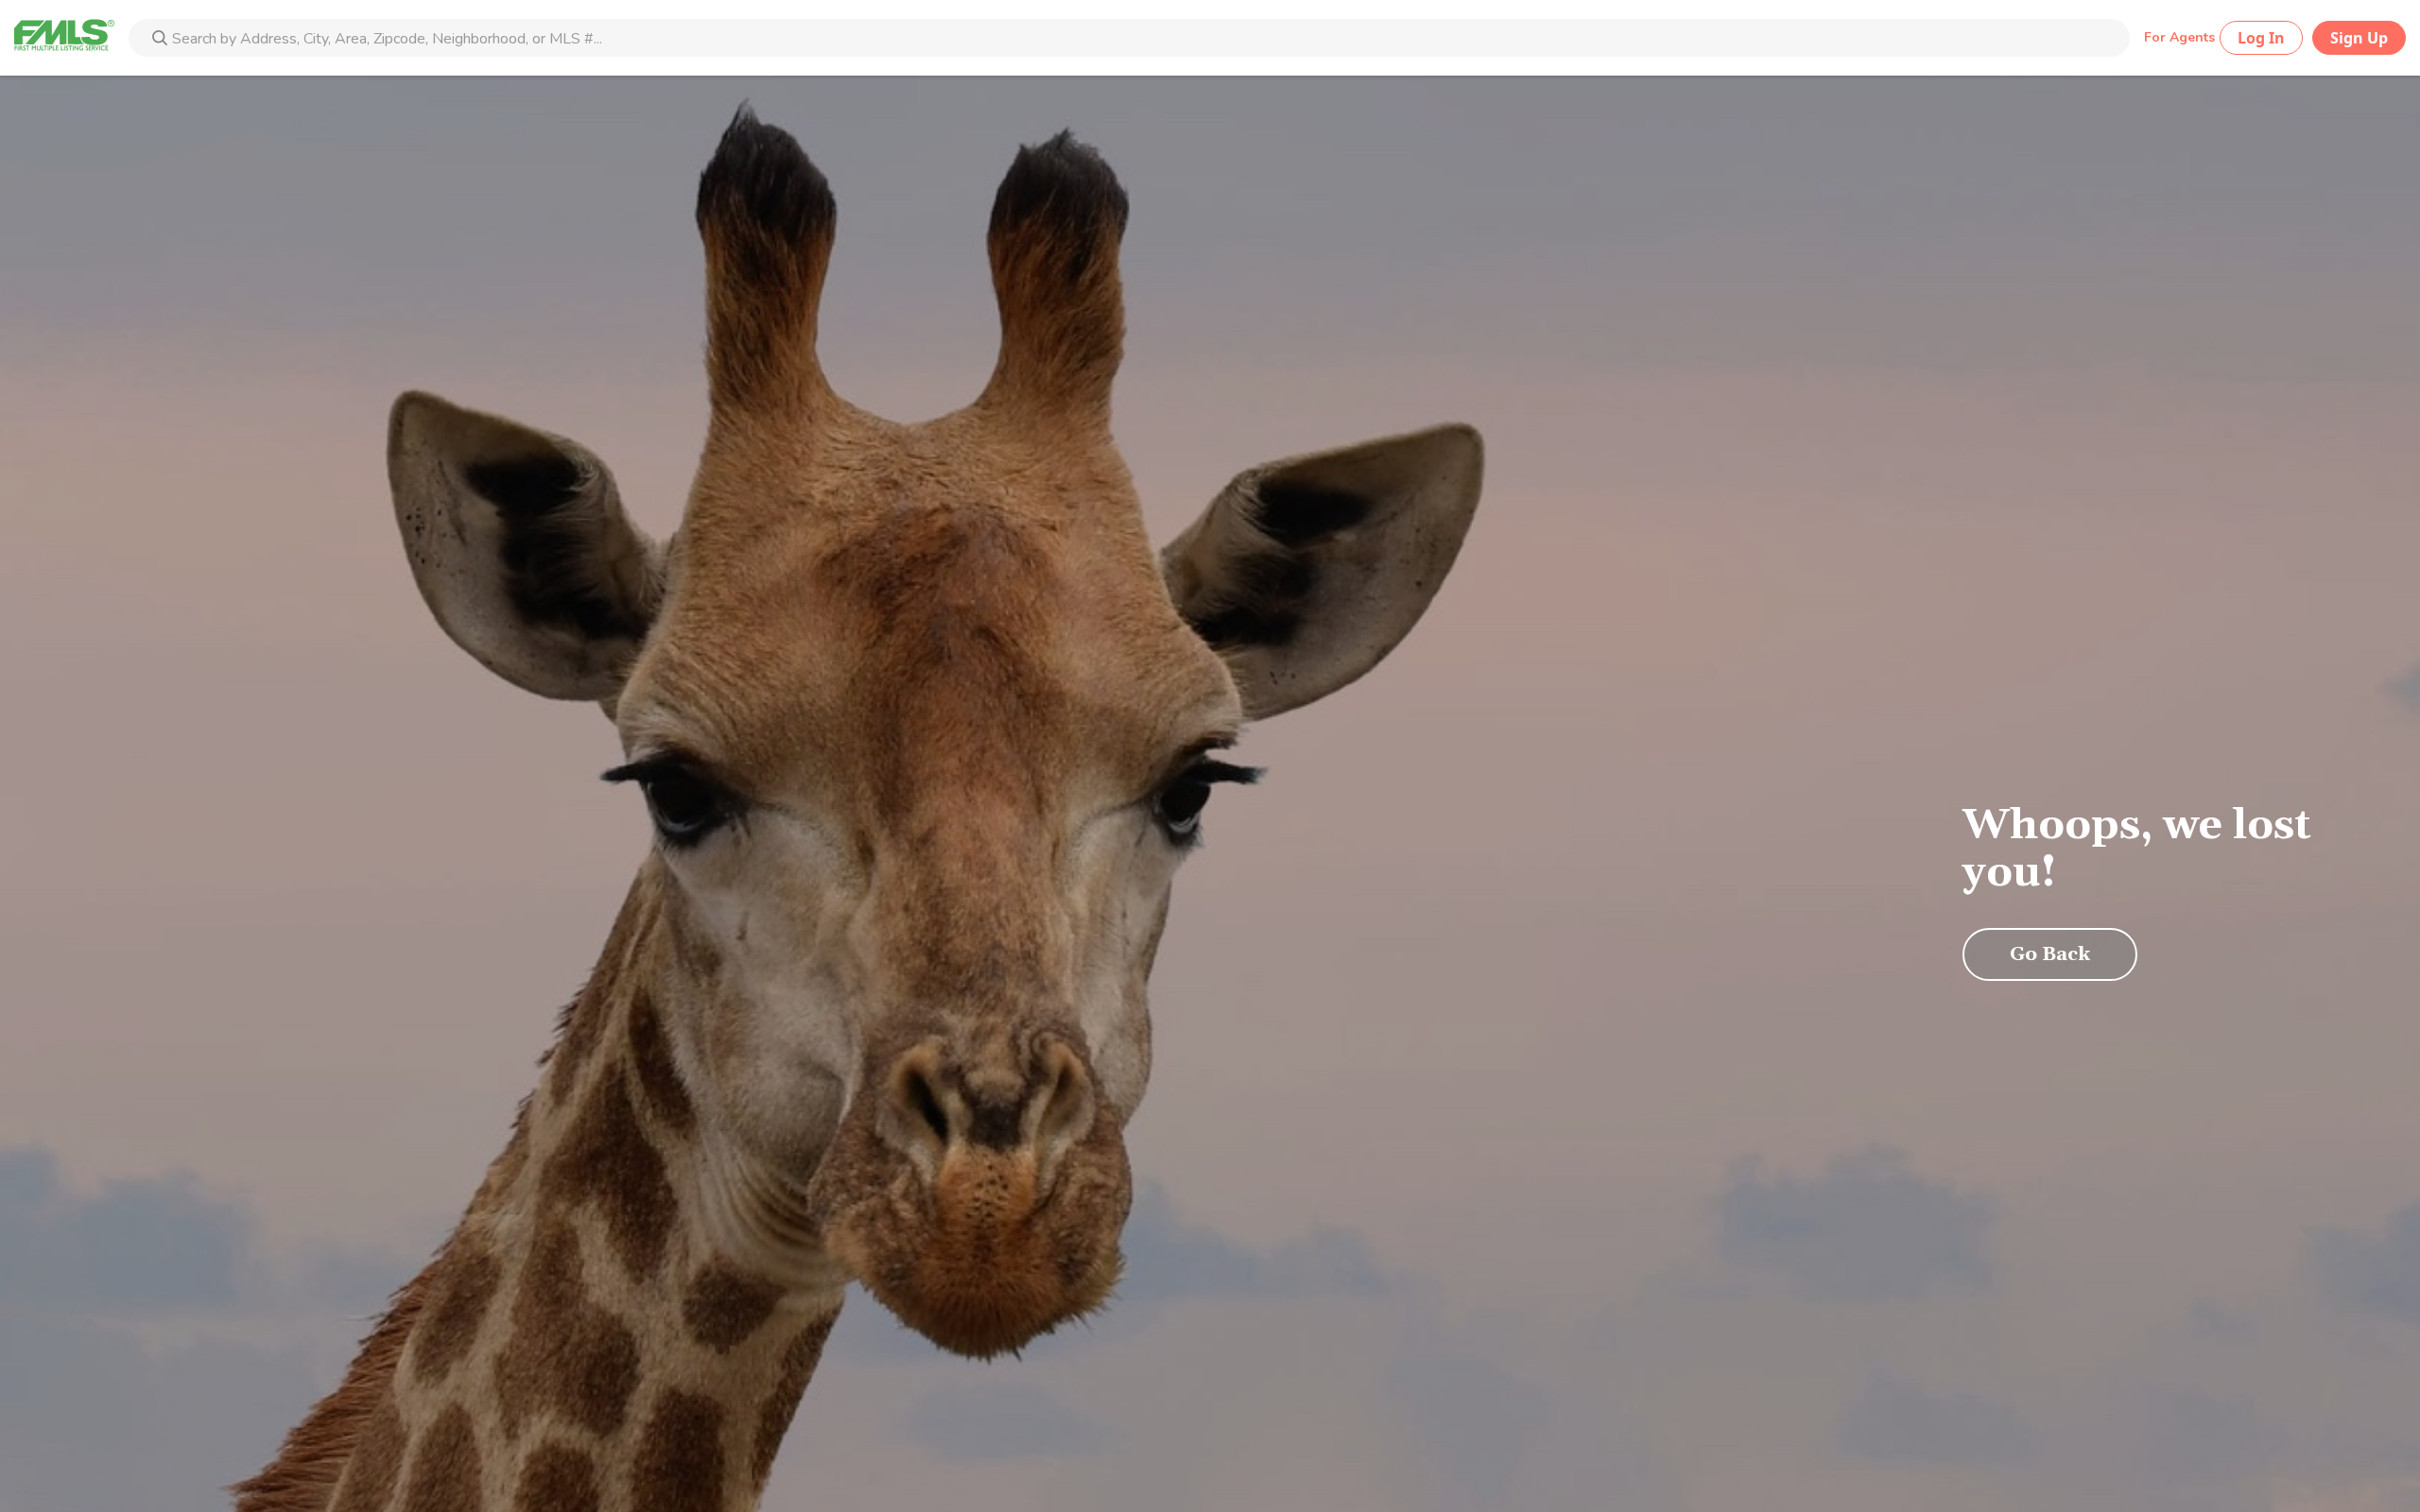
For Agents (2179, 37)
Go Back (2050, 954)
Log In (2261, 38)
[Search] (160, 40)
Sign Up (2359, 38)
